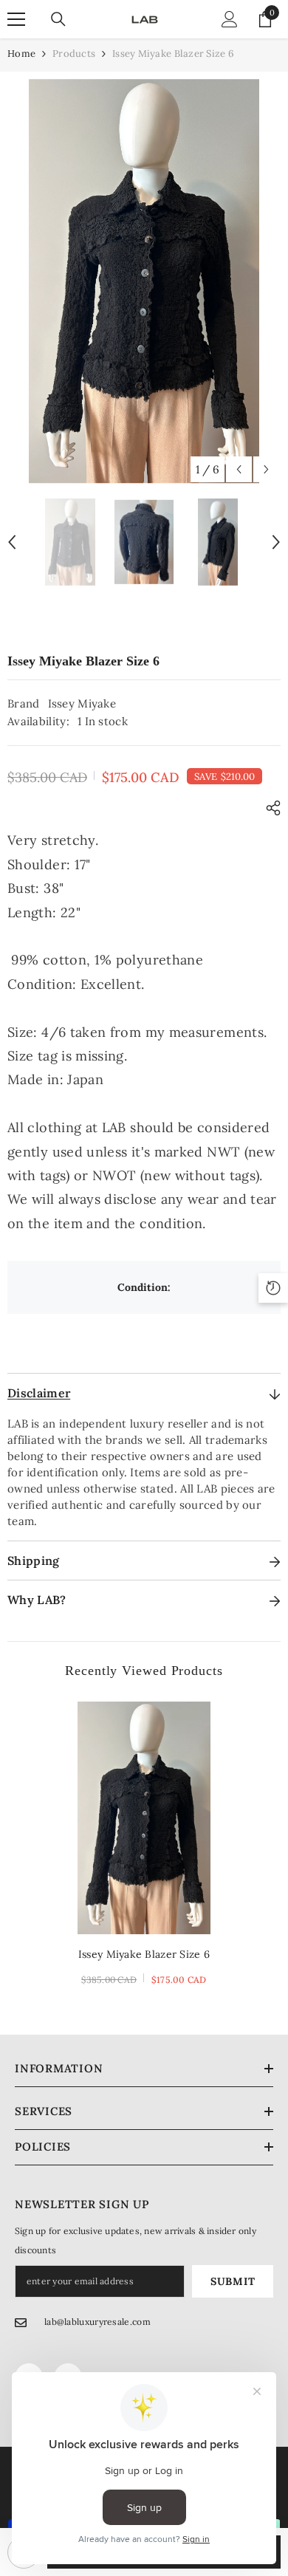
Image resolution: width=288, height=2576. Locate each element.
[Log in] (230, 19)
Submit (233, 2281)
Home (21, 54)
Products (74, 54)
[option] (144, 281)
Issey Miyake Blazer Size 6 (144, 1954)
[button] (239, 469)
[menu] (16, 19)
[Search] (58, 19)
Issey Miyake (82, 703)
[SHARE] (270, 808)
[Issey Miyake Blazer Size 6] (144, 1818)
